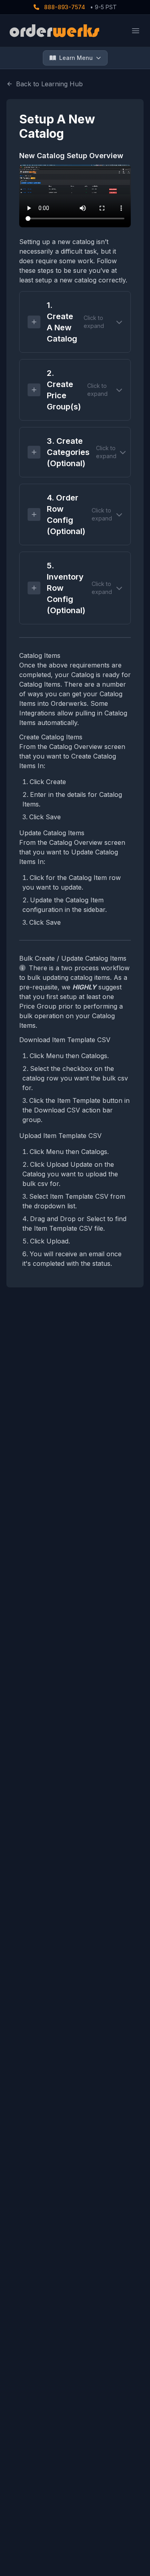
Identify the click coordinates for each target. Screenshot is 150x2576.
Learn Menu (76, 58)
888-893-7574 (64, 7)
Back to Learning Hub (49, 84)
